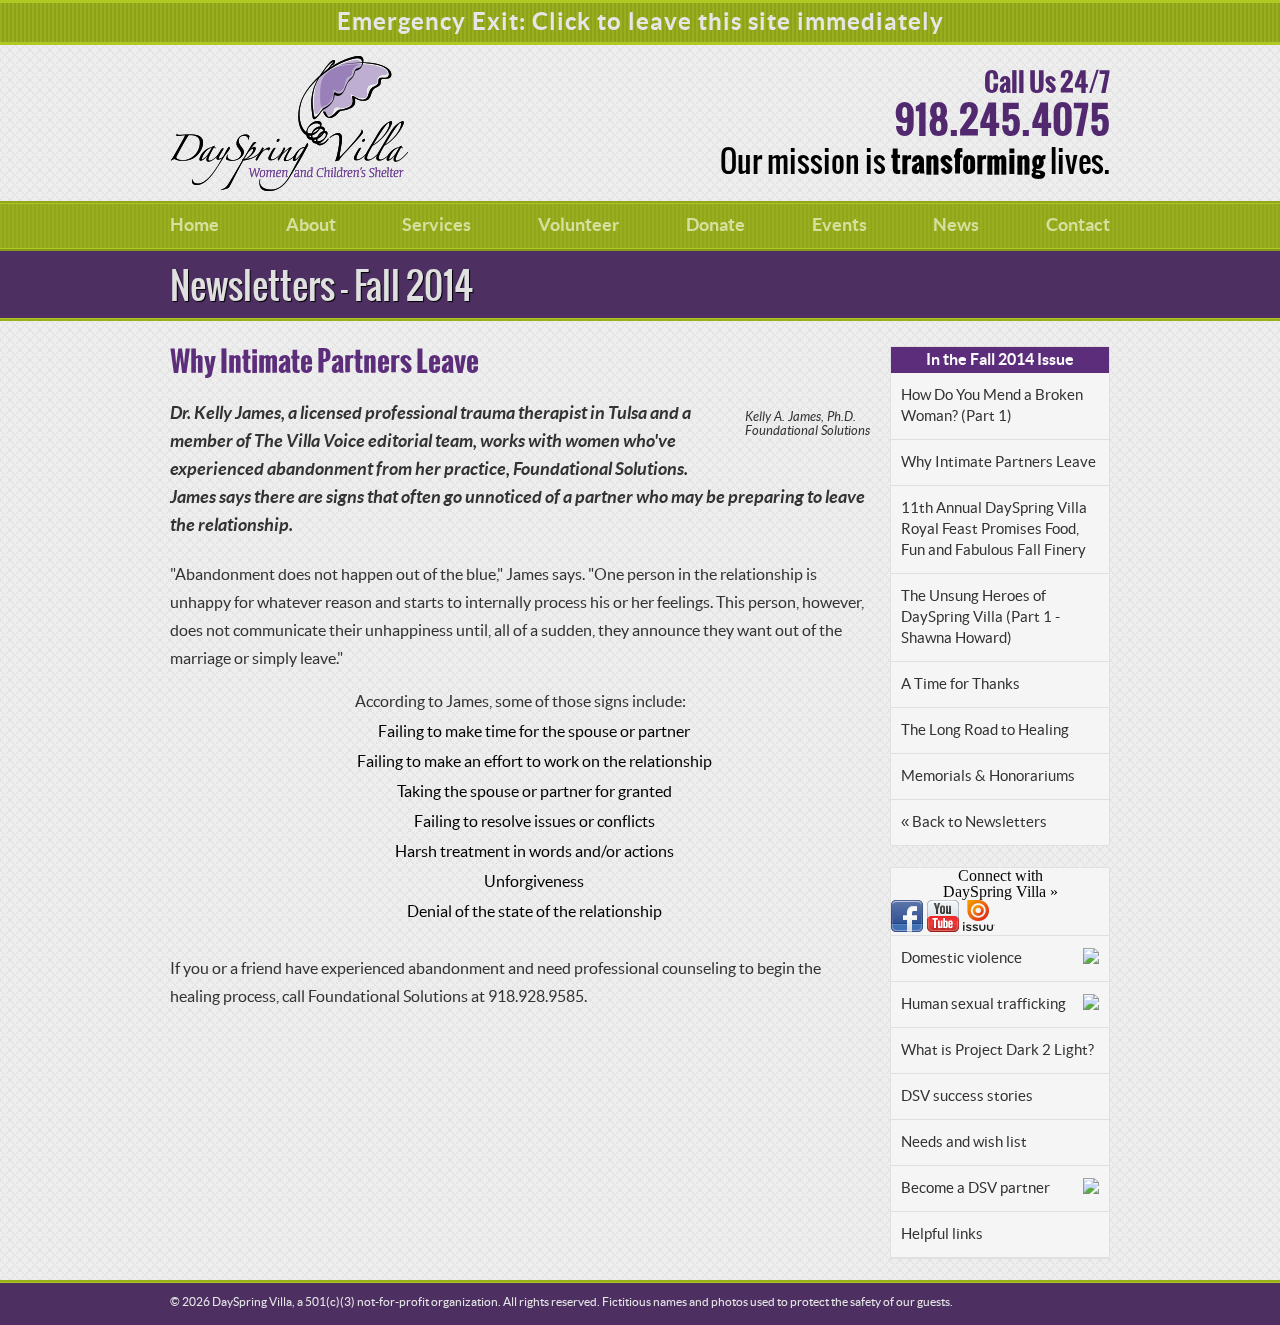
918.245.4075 (1002, 121)
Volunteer (578, 225)
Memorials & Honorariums (988, 776)
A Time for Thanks (960, 684)
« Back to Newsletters (974, 822)
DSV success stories (967, 1096)
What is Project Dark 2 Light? (997, 1050)
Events (839, 225)
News (956, 225)
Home (194, 225)
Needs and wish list (964, 1142)
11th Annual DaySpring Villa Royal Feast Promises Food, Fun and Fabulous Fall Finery (994, 529)
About (311, 225)
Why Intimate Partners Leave (998, 462)
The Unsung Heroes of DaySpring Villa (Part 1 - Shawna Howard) (980, 617)
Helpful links (942, 1234)
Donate (715, 225)
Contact (1078, 225)
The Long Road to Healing (985, 730)
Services (436, 225)
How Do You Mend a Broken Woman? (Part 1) (992, 406)
